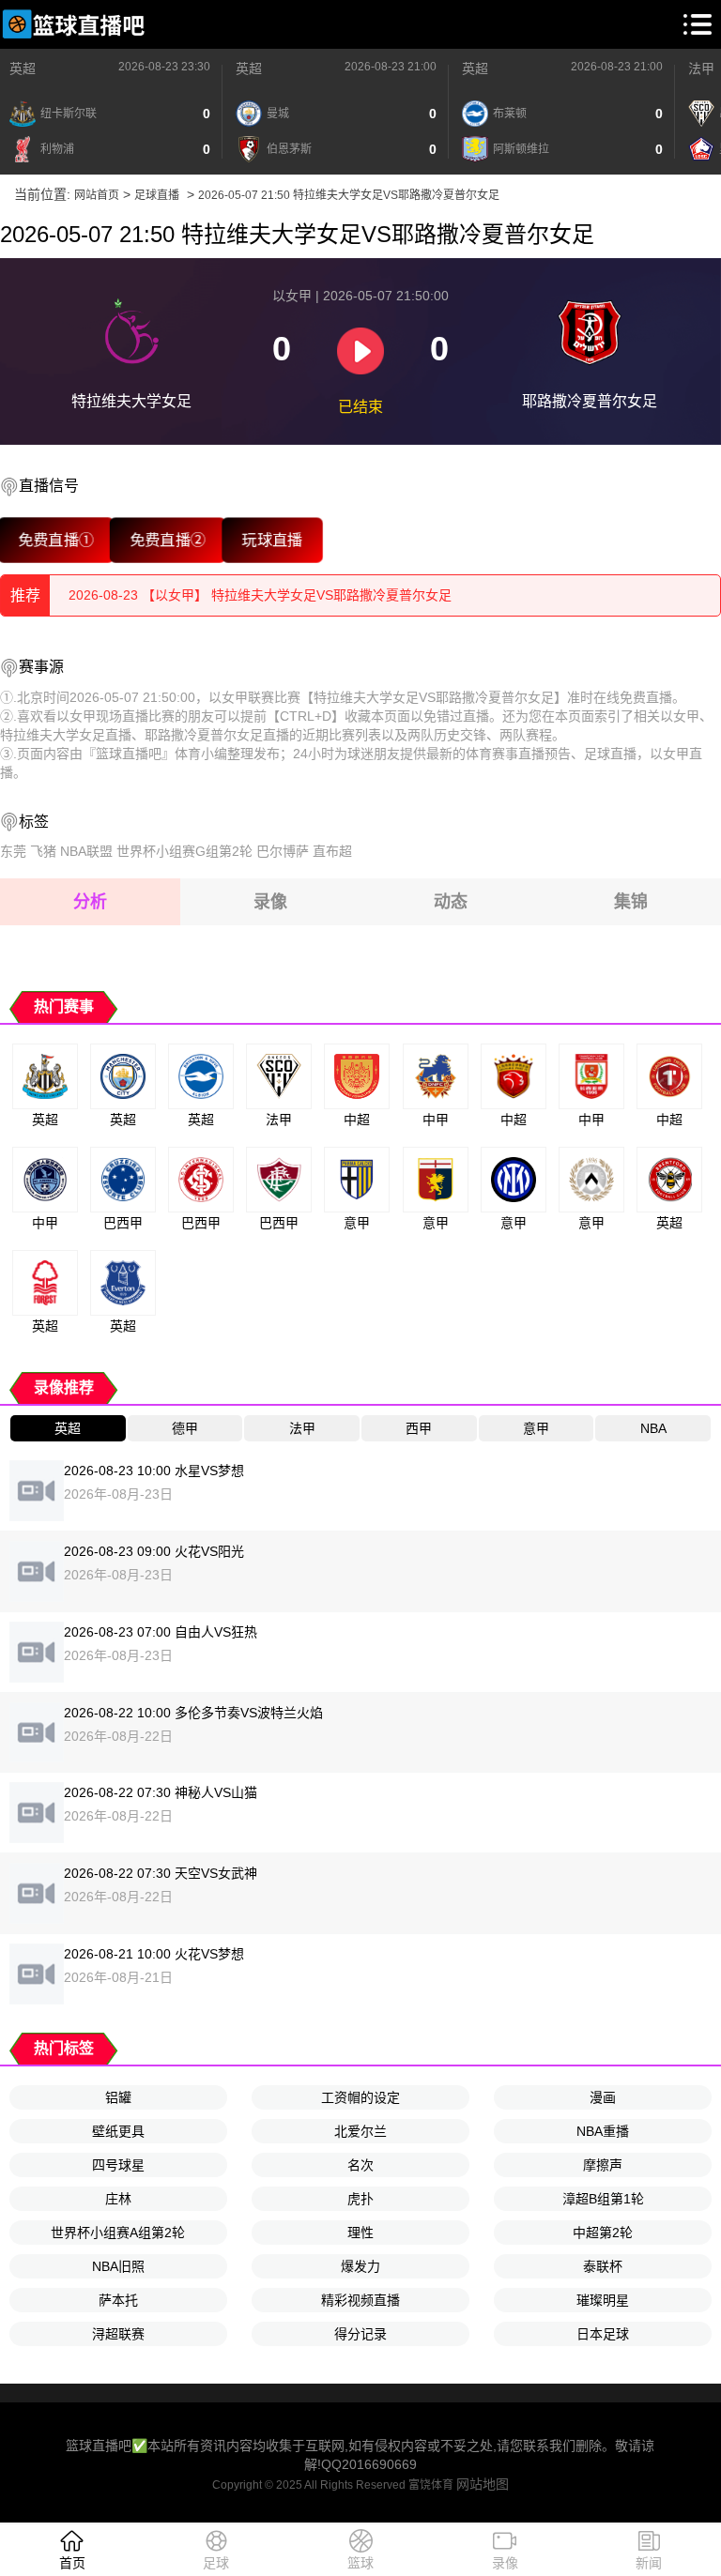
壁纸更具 (118, 2131)
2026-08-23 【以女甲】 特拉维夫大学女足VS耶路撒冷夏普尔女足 (260, 595)
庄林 (118, 2199)
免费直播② (168, 540)
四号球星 (118, 2165)
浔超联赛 (118, 2334)
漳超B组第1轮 (603, 2199)
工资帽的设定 (360, 2097)
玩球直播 (272, 540)
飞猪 (43, 851)
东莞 (13, 851)
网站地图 (483, 2484)
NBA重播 (603, 2131)
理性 (360, 2233)
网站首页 (97, 195)
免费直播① (56, 540)
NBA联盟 (86, 851)
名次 (360, 2165)
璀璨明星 (603, 2300)
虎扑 (360, 2199)
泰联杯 (603, 2266)
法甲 (701, 69)
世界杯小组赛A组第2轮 (118, 2233)
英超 (23, 69)
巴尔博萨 (283, 851)
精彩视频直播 (360, 2300)
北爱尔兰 (360, 2131)
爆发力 (360, 2266)
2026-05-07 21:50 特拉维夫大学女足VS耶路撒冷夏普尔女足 (349, 195)
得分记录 (360, 2334)
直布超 (332, 851)
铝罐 (118, 2097)
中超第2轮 (603, 2233)
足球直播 (157, 195)
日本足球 (603, 2334)
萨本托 (118, 2300)
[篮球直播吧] (73, 24)
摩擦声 (603, 2165)
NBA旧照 (118, 2266)
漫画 (603, 2097)
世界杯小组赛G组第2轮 (184, 851)
